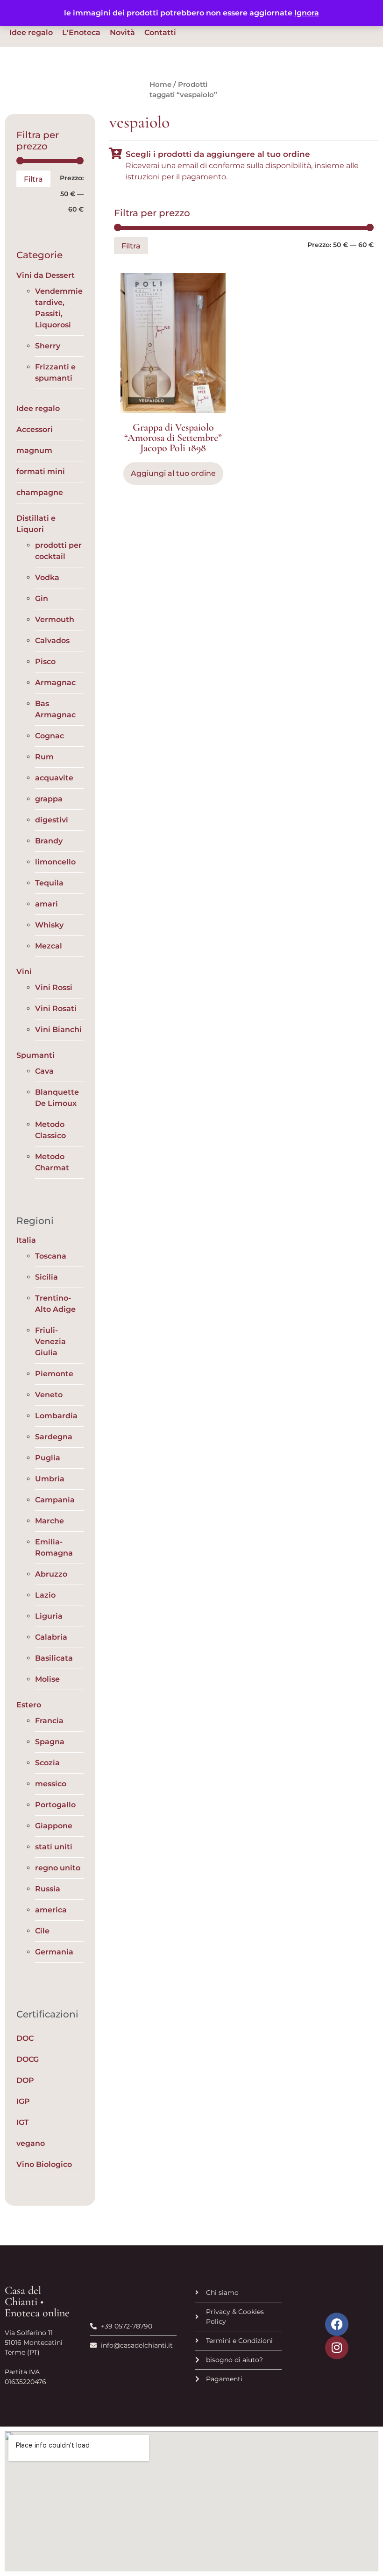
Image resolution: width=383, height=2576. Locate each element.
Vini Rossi (54, 987)
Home (160, 85)
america (51, 1910)
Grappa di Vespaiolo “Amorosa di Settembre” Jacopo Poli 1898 (173, 438)
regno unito (58, 1868)
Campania (55, 1500)
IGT (23, 2122)
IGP (23, 2101)
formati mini (41, 471)
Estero (29, 1705)
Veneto (49, 1395)
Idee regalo (31, 32)
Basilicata (54, 1658)
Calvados (52, 640)
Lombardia (56, 1416)
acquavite (54, 778)
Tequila (49, 883)
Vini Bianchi (58, 1030)
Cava (44, 1071)
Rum (44, 757)
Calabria (51, 1637)
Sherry (48, 346)
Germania (54, 1952)
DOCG (28, 2059)
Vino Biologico (44, 2164)
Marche (50, 1521)
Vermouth (55, 619)
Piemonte (54, 1374)
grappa (49, 799)
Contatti (160, 32)
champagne (40, 492)
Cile (42, 1931)
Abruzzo (51, 1574)
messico (51, 1784)
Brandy (49, 841)
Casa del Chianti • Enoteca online (37, 2302)
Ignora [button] (307, 13)
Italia (26, 1240)
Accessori (35, 429)
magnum (34, 450)
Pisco (45, 662)
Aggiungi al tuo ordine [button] (173, 473)
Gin (42, 598)
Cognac (50, 736)
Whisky (49, 925)
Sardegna (54, 1437)
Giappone (54, 1826)
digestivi (52, 820)
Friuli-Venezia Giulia (50, 1341)
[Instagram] (337, 2348)
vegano (31, 2143)
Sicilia (46, 1277)
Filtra (33, 179)
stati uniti (54, 1847)
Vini (24, 972)
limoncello (55, 862)
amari (46, 904)
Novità (122, 32)
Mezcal (49, 946)
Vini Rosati (56, 1008)
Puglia (48, 1458)
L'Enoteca (81, 32)
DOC (25, 2038)
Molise (47, 1679)
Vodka (47, 577)
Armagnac (55, 683)
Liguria (49, 1616)
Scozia (47, 1763)
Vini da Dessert (46, 275)
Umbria (50, 1479)
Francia (49, 1721)
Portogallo (55, 1805)
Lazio (45, 1595)
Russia (48, 1889)
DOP (25, 2080)
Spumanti (35, 1055)
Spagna (50, 1742)
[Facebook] (337, 2324)
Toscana (51, 1256)
